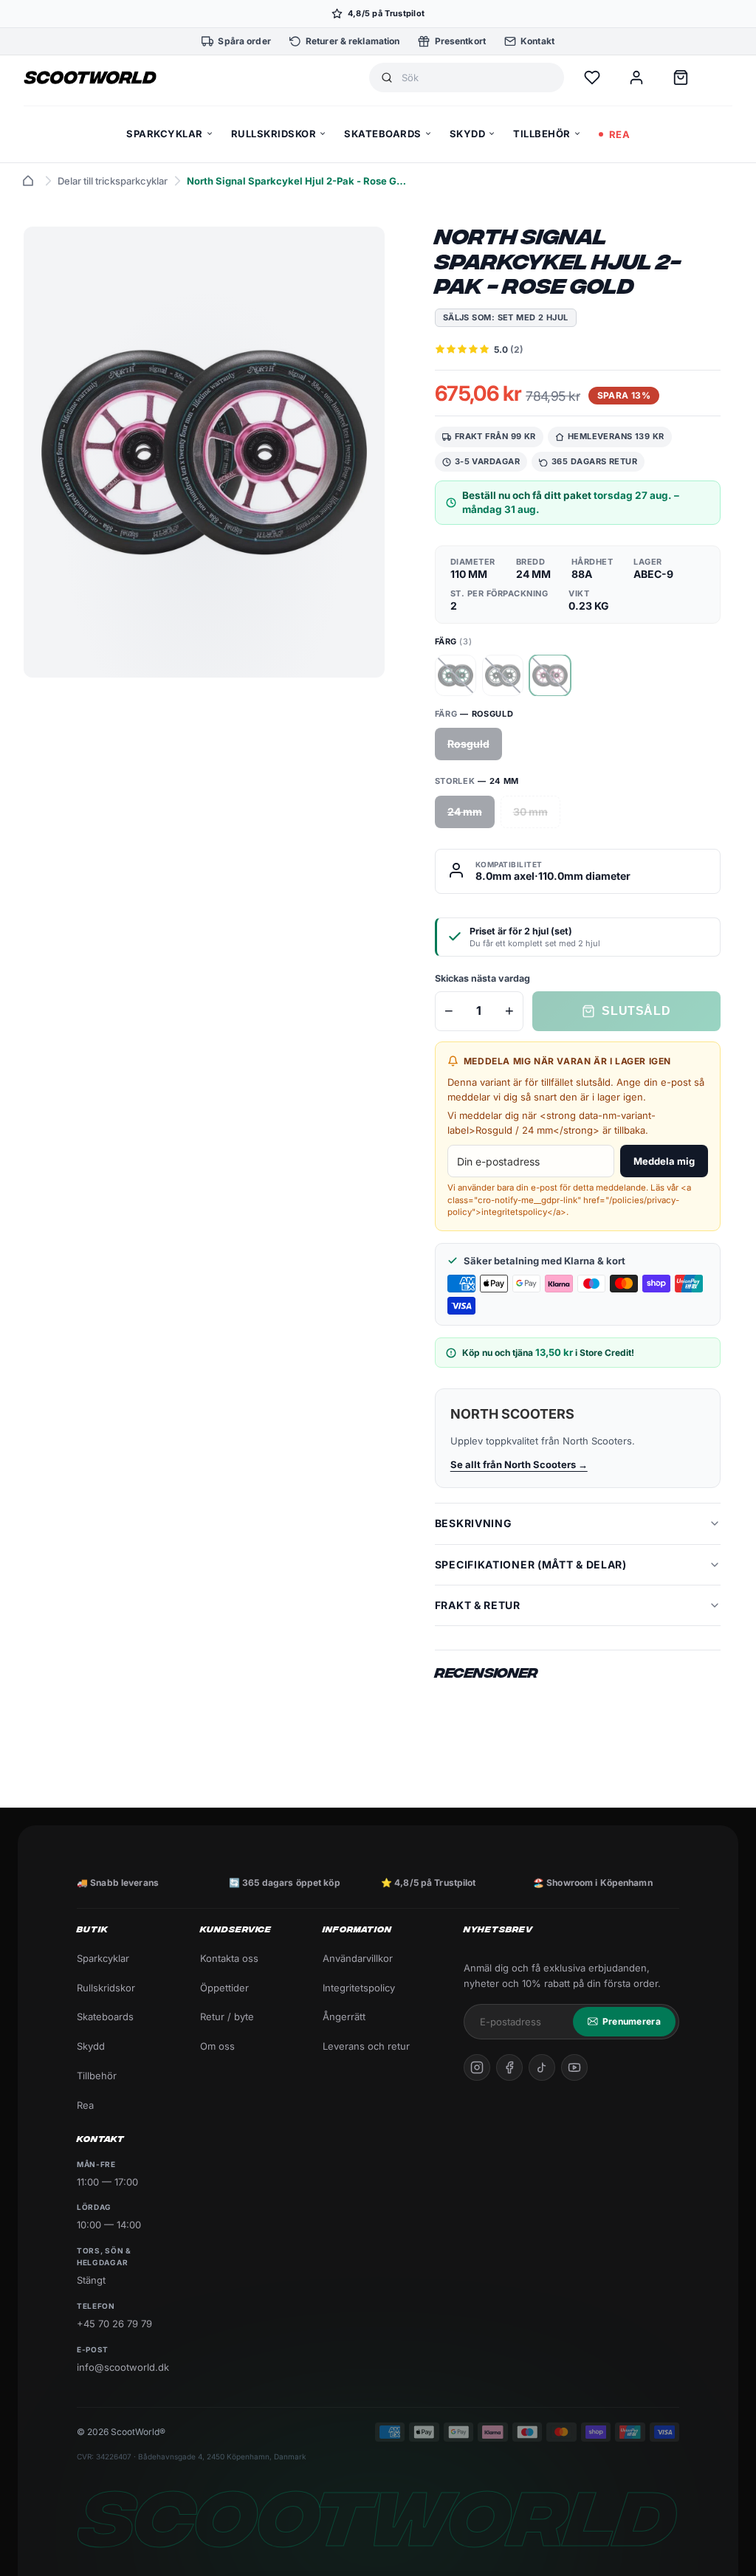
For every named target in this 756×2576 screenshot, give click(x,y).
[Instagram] (477, 2067)
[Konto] (636, 78)
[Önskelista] (592, 78)
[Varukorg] (681, 78)
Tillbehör (97, 2076)
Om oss (217, 2046)
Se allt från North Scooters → (519, 1464)
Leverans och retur (366, 2046)
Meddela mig (664, 1161)
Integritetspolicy (359, 1988)
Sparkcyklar (103, 1958)
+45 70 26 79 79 (114, 2324)
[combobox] (477, 78)
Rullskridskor (106, 1988)
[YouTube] (574, 2067)
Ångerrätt (344, 2017)
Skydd (91, 2046)
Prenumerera (632, 2021)
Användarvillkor (358, 1958)
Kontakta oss (229, 1958)
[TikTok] (542, 2067)
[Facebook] (509, 2067)
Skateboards (105, 2017)
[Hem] (28, 181)
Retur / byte (227, 2017)
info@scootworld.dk (123, 2367)
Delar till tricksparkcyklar (113, 181)
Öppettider (224, 1988)
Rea (85, 2105)
